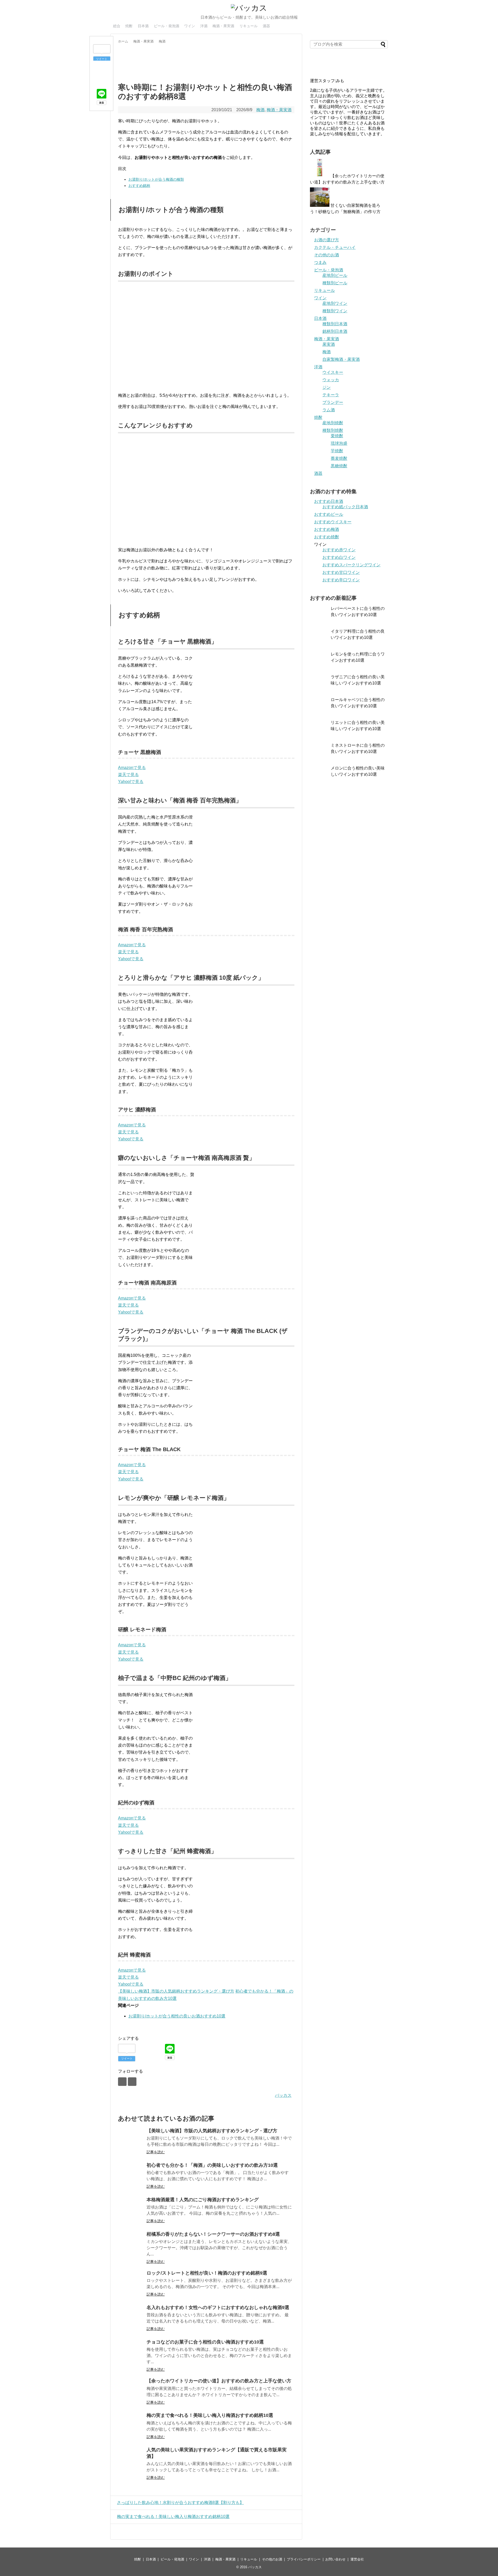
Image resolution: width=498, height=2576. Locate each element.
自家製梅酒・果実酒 (341, 359)
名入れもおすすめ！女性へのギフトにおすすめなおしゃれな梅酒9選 (218, 2307)
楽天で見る (128, 775)
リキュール (248, 26)
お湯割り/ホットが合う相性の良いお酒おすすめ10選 (177, 2016)
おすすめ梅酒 (327, 529)
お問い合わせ (335, 2559)
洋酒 (204, 26)
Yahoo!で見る (131, 782)
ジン (327, 387)
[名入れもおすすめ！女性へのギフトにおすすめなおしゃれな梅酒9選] (131, 2318)
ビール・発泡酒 (167, 26)
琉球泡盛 (339, 443)
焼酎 (129, 26)
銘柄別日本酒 (335, 331)
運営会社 (357, 2559)
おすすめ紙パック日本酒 (345, 507)
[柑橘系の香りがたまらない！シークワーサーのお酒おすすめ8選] (131, 2245)
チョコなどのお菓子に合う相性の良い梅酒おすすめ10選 (205, 2342)
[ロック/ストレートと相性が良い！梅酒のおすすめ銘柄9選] (131, 2284)
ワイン (190, 26)
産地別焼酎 (333, 423)
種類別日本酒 (335, 324)
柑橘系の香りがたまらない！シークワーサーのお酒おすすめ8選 (213, 2234)
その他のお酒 (327, 255)
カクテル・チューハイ (335, 247)
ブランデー (333, 402)
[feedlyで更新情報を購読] (122, 2082)
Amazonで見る (132, 768)
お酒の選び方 (327, 240)
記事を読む (156, 2152)
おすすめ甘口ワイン (341, 572)
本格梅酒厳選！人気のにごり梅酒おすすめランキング (203, 2200)
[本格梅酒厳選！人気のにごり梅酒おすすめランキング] (131, 2210)
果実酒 (329, 344)
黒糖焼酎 (339, 466)
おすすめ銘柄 (139, 186)
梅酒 (260, 110)
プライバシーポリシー (304, 2559)
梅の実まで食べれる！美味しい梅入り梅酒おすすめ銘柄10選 (210, 2415)
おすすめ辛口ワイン (341, 580)
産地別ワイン (335, 303)
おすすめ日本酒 (329, 501)
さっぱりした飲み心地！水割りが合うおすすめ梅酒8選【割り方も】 (180, 2503)
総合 (117, 26)
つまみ (320, 262)
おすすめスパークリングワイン (351, 565)
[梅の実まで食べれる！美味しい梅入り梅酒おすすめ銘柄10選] (131, 2426)
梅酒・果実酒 (223, 26)
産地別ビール (335, 275)
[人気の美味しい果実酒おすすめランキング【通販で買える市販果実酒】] (131, 2460)
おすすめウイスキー (333, 522)
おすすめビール (329, 514)
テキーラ (331, 395)
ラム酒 (329, 410)
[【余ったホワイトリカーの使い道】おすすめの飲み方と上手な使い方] (131, 2391)
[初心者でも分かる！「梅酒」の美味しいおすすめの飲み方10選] (131, 2176)
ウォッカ (331, 380)
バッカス (283, 2095)
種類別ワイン (335, 311)
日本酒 (143, 26)
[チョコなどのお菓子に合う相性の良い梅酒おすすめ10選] (131, 2353)
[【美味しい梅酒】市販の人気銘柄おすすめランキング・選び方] (131, 2141)
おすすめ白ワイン (339, 557)
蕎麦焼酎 (339, 458)
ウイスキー (333, 372)
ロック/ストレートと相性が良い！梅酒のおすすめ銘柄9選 (207, 2273)
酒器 (266, 26)
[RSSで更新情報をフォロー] (132, 2082)
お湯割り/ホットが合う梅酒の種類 (156, 179)
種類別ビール (335, 283)
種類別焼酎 (333, 430)
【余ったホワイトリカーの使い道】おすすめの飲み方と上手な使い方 (219, 2381)
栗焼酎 (337, 436)
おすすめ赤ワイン (339, 550)
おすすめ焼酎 (327, 537)
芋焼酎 (337, 451)
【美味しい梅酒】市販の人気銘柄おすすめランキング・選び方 (176, 1991)
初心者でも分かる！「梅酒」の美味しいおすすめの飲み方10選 (212, 2165)
